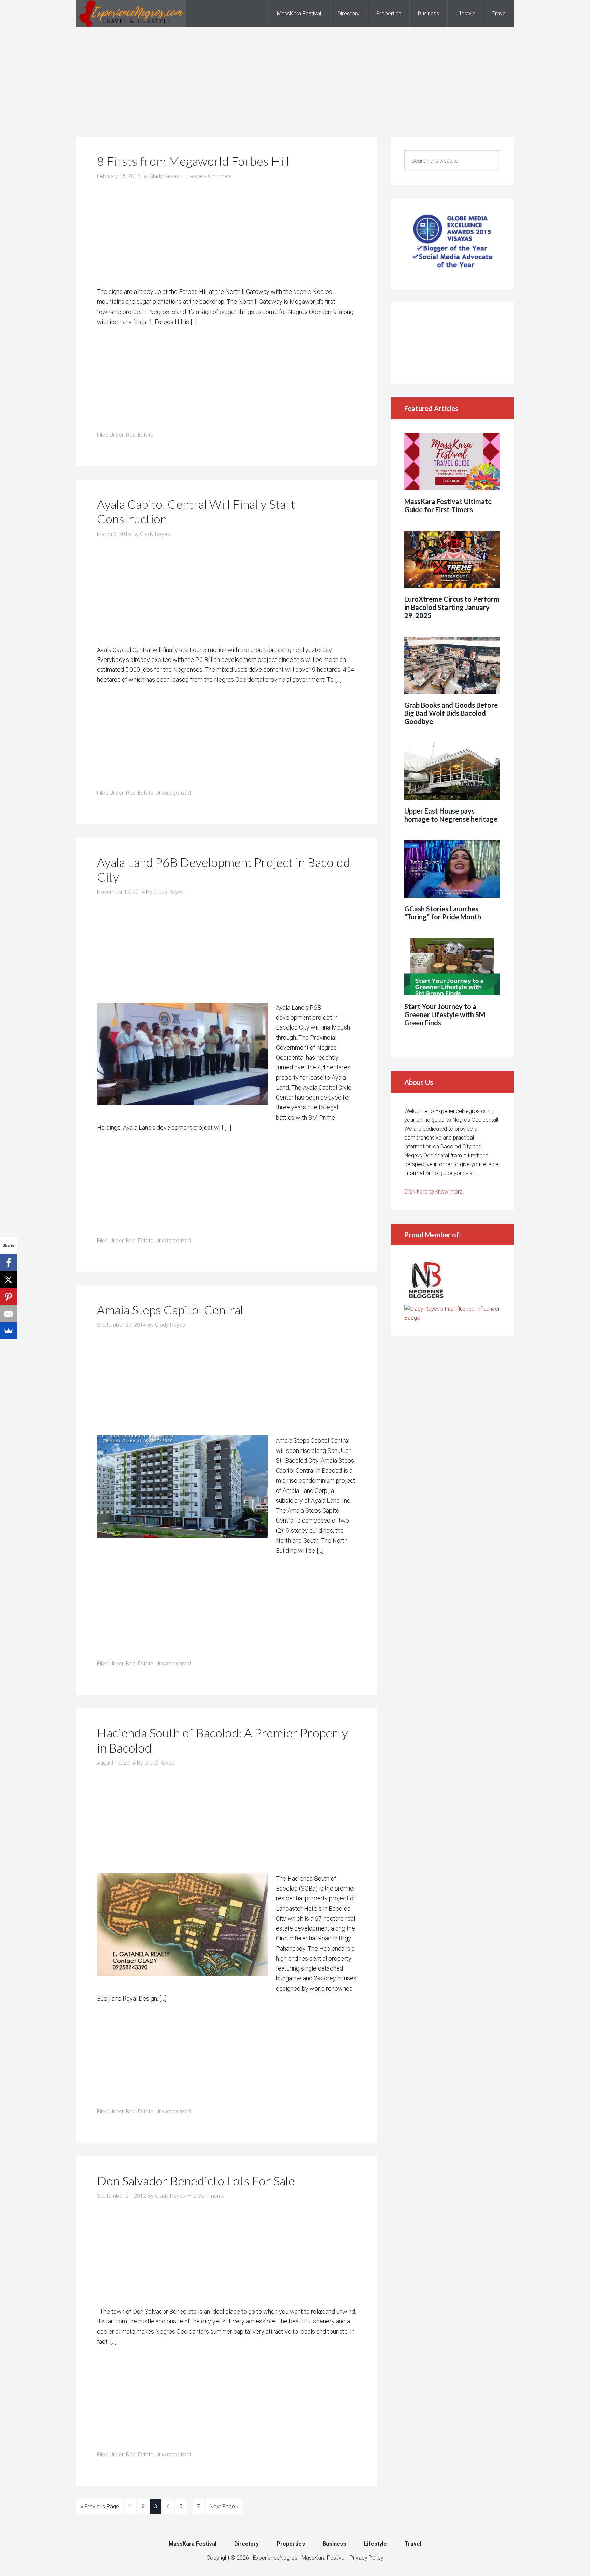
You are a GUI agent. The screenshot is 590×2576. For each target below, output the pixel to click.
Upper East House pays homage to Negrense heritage (451, 815)
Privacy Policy (367, 2558)
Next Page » (224, 2506)
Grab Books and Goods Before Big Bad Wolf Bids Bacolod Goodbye (451, 713)
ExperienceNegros (131, 14)
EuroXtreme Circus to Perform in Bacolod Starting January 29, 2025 (452, 607)
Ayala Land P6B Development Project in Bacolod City (223, 869)
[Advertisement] (295, 75)
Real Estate (140, 435)
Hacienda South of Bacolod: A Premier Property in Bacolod (222, 1740)
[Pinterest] (9, 1297)
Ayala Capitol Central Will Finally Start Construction (196, 511)
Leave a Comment (210, 176)
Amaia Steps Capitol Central (170, 1310)
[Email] (9, 1314)
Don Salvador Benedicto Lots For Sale (196, 2181)
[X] (9, 1280)
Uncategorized (173, 793)
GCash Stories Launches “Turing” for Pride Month (443, 913)
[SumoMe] (9, 1331)
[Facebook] (9, 1263)
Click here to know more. (434, 1192)
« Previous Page (100, 2506)
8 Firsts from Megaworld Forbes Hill (193, 161)
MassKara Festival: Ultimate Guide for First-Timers (448, 505)
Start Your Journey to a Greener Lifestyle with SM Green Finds (445, 1014)
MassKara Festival (324, 2558)
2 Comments (209, 2196)
